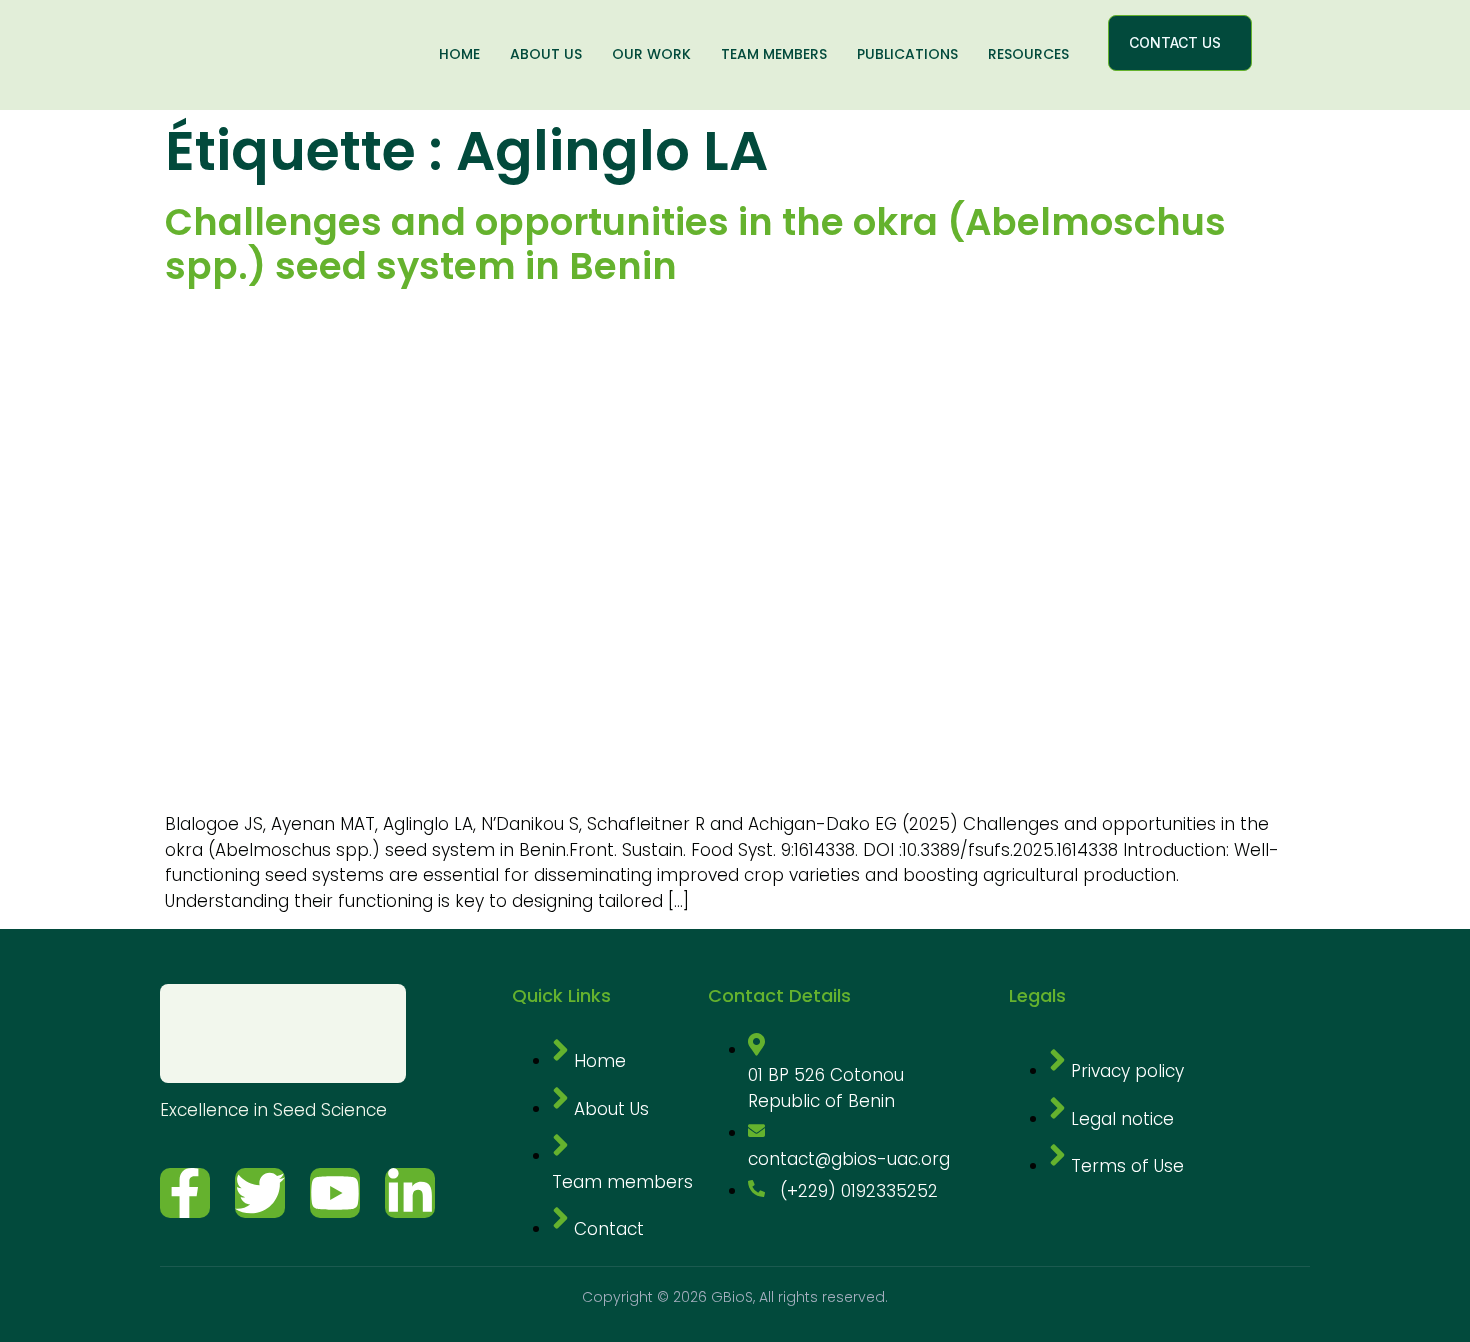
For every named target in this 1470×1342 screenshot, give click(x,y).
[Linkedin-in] (410, 1193)
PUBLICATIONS (907, 54)
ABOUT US (546, 54)
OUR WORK (651, 54)
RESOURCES (1028, 54)
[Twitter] (260, 1193)
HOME (459, 54)
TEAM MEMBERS (774, 54)
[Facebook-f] (185, 1193)
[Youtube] (335, 1193)
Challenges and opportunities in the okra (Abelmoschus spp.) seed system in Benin (695, 244)
